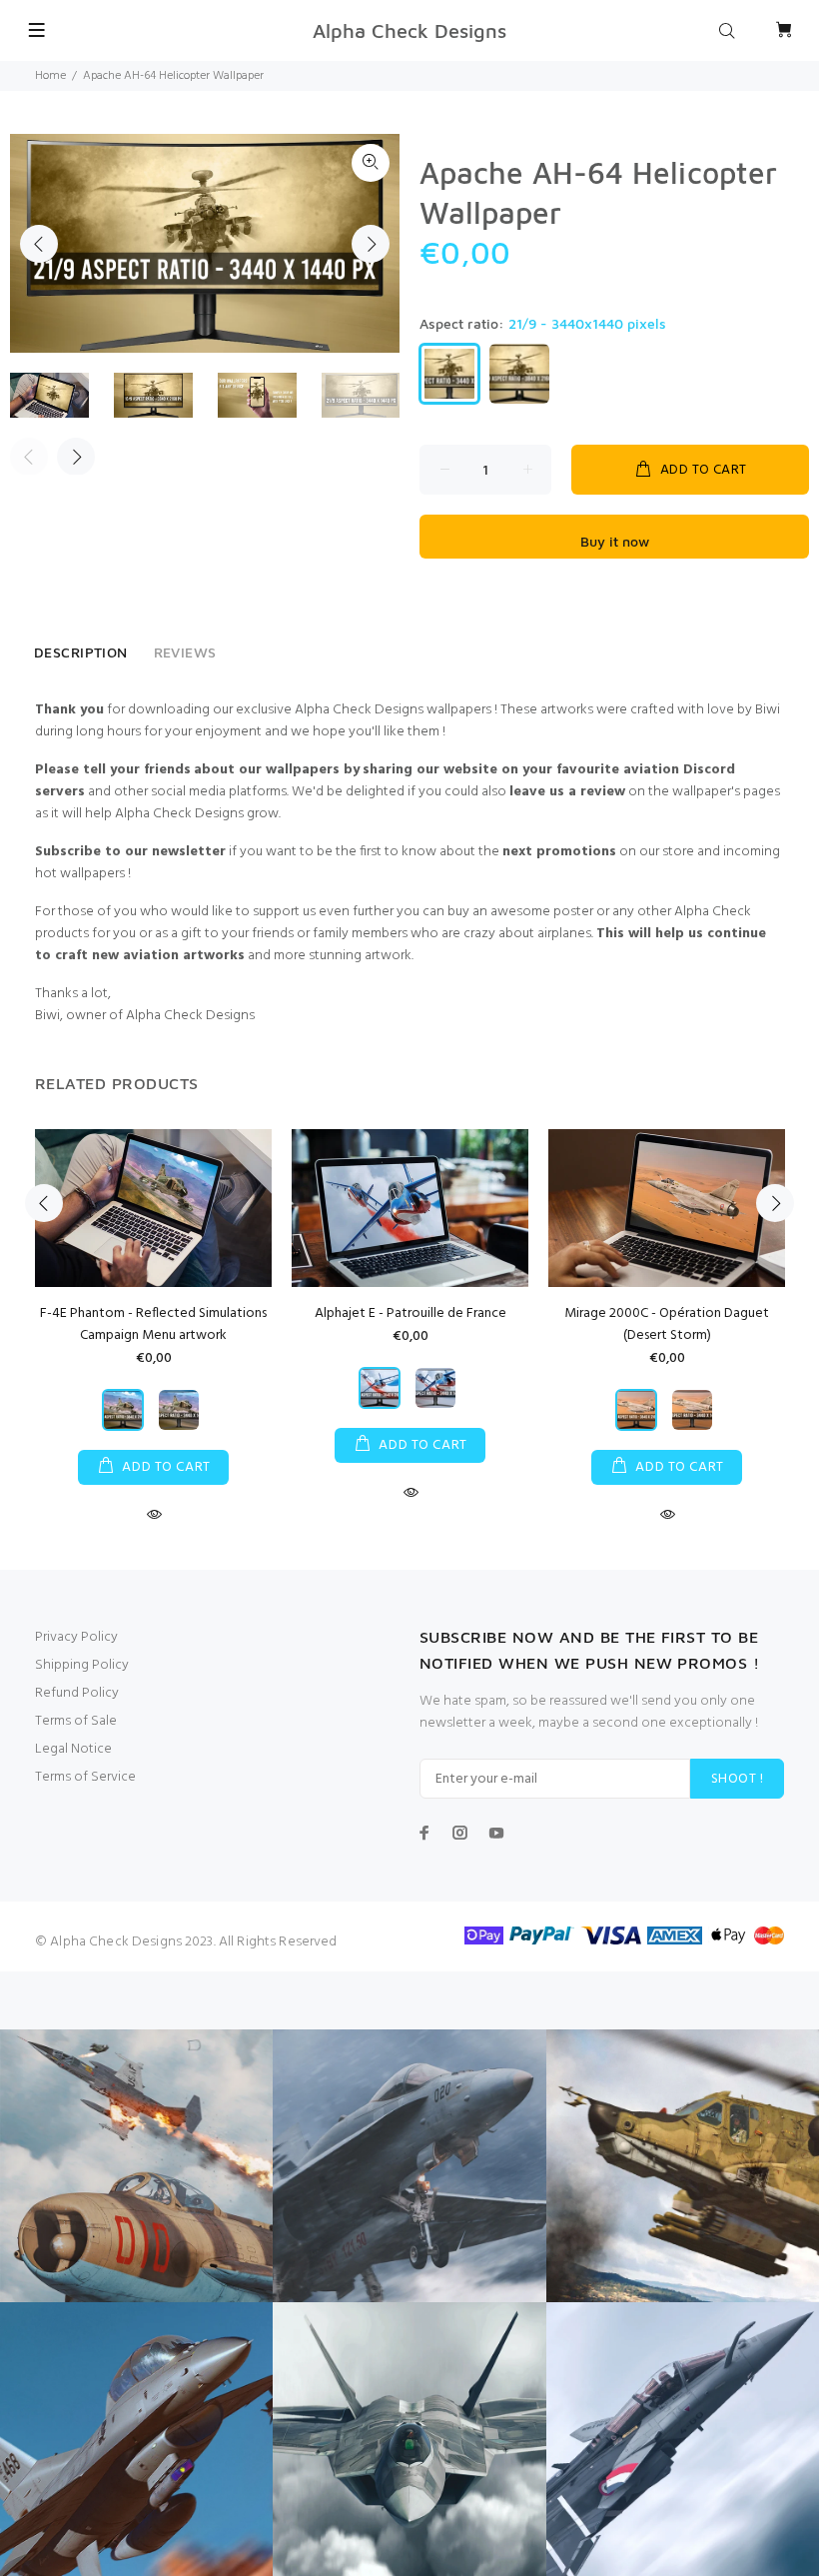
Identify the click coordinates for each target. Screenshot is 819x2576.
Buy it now (615, 541)
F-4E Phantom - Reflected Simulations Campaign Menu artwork (153, 1324)
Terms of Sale (76, 1721)
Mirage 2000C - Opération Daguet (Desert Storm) (667, 1324)
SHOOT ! (737, 1779)
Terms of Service (85, 1777)
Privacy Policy (76, 1637)
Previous (39, 244)
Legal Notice (73, 1749)
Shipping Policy (82, 1665)
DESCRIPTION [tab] (81, 652)
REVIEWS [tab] (185, 652)
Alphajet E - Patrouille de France (410, 1313)
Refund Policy (77, 1693)
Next (371, 244)
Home (50, 76)
